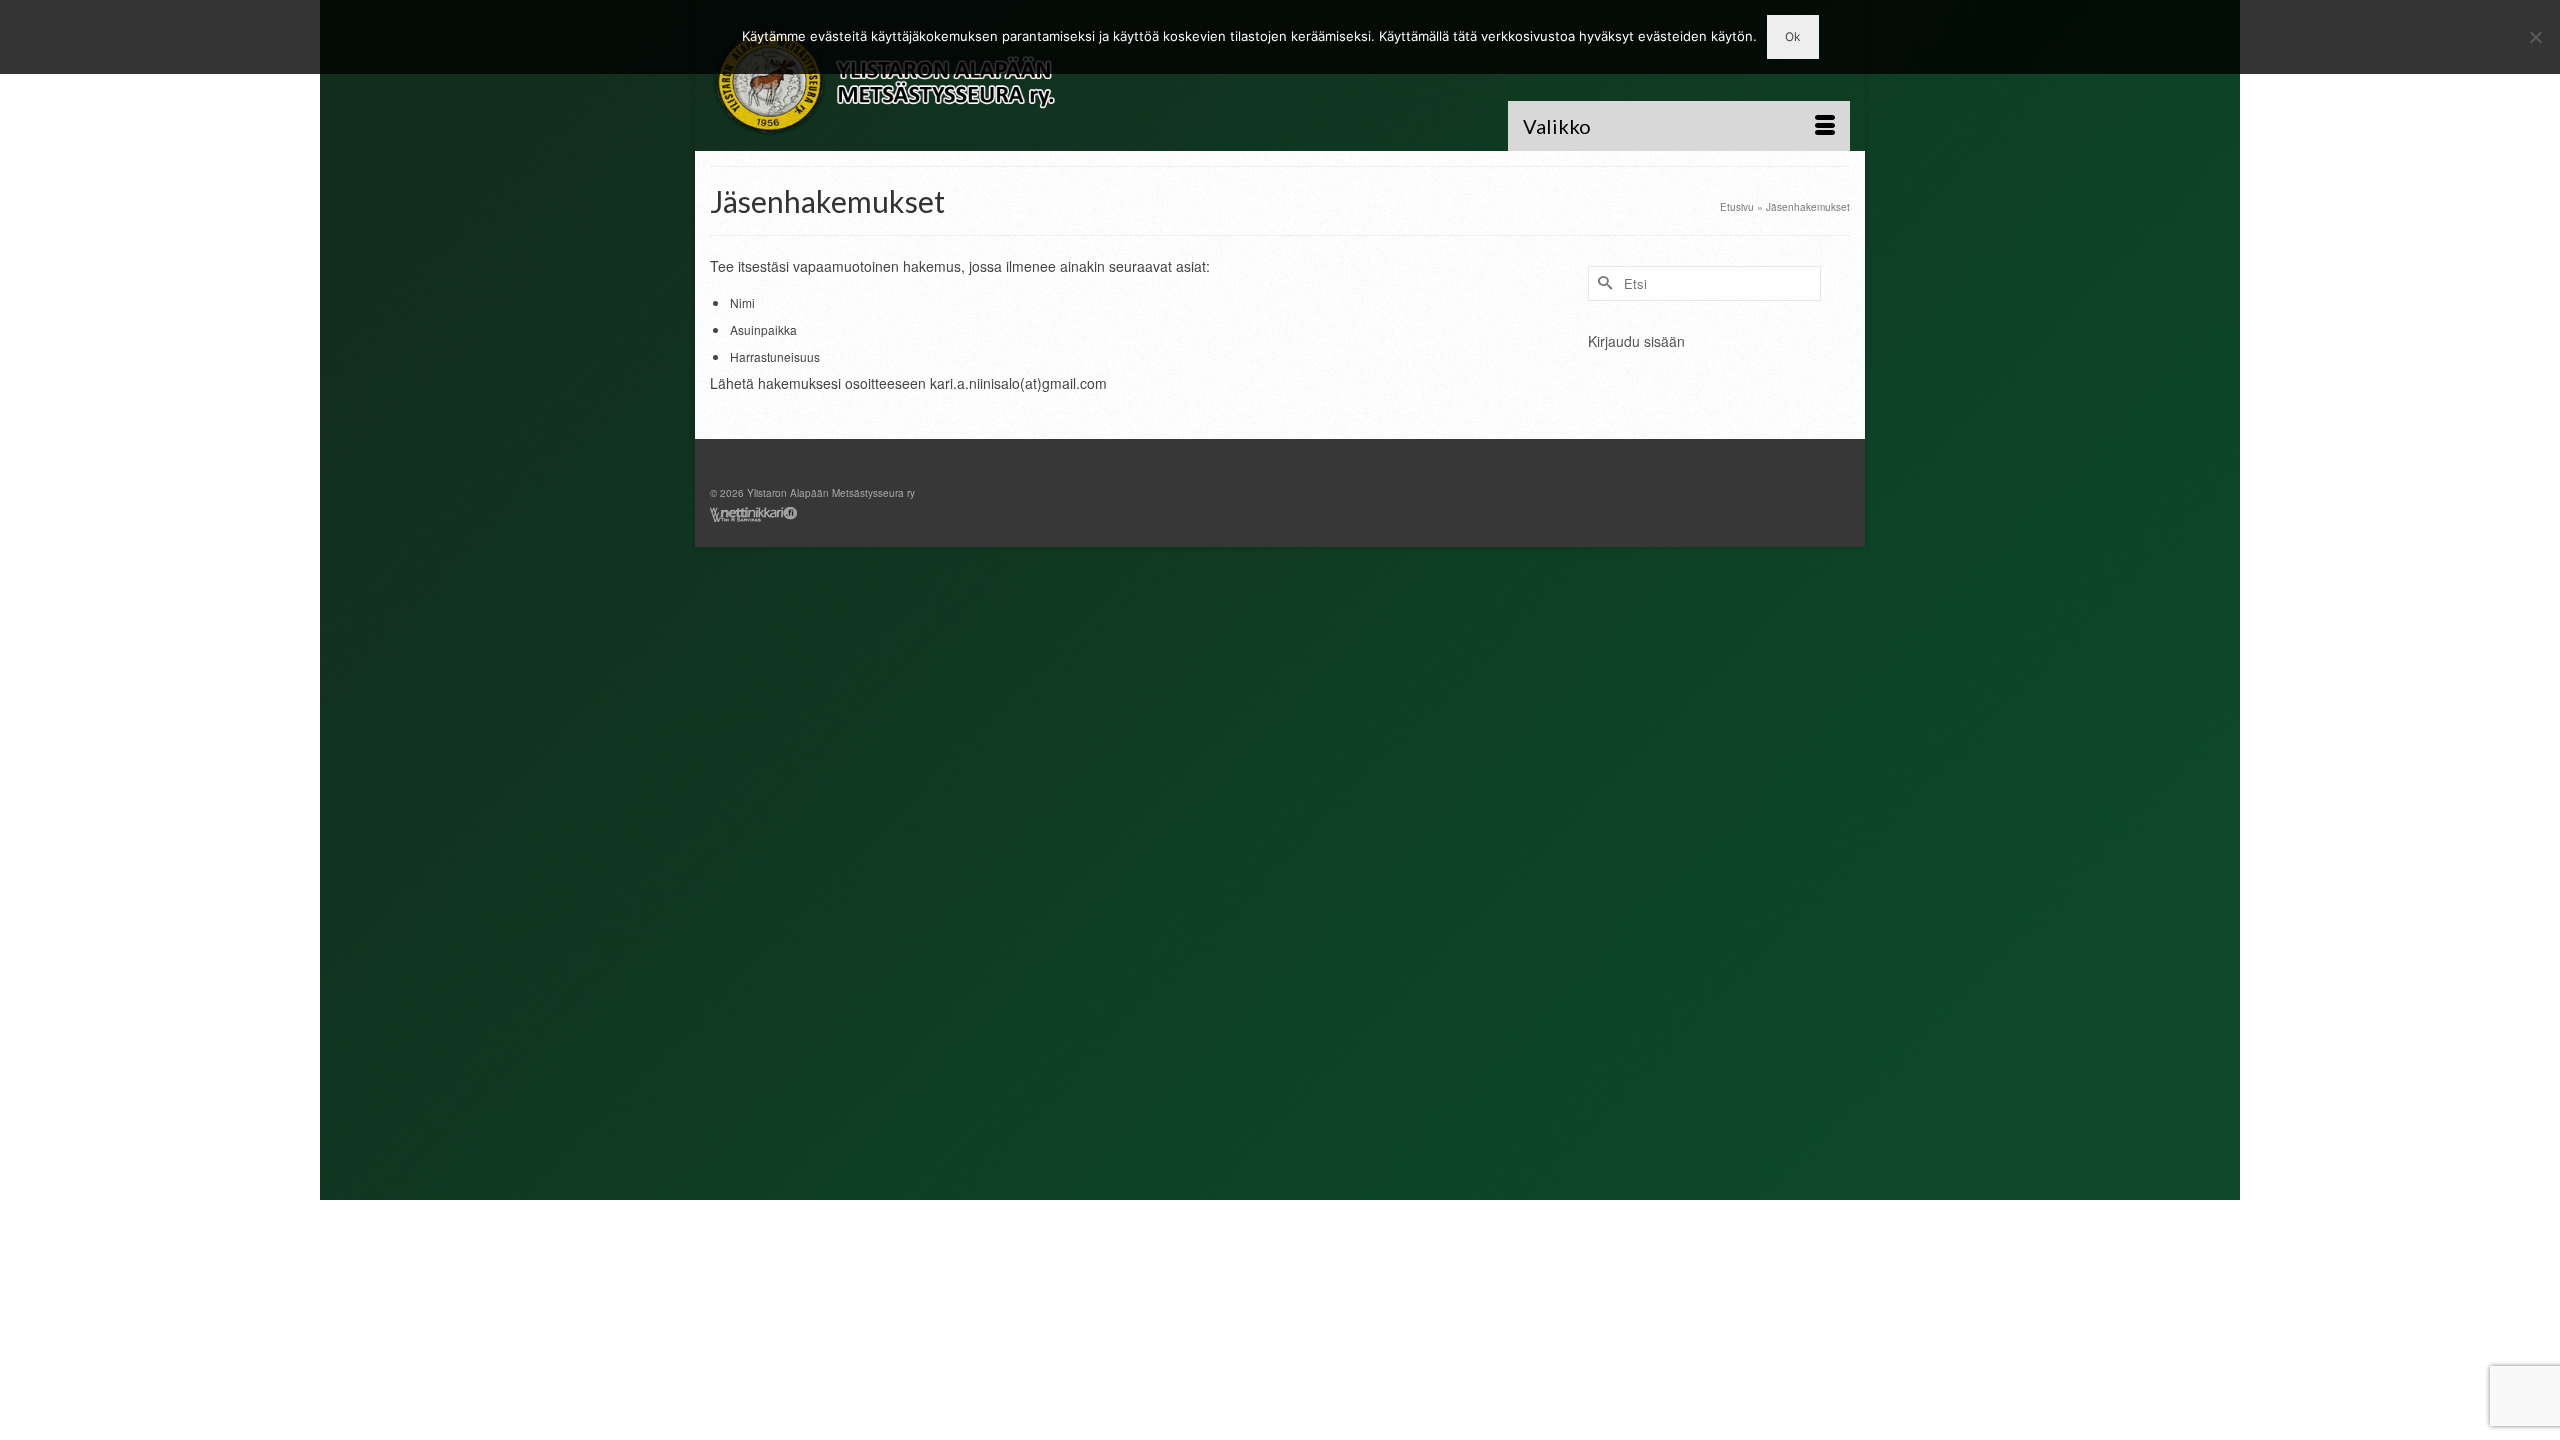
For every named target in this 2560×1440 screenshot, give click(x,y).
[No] (2535, 37)
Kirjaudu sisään (1636, 341)
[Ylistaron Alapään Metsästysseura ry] (890, 83)
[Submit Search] (1603, 283)
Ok (1793, 36)
